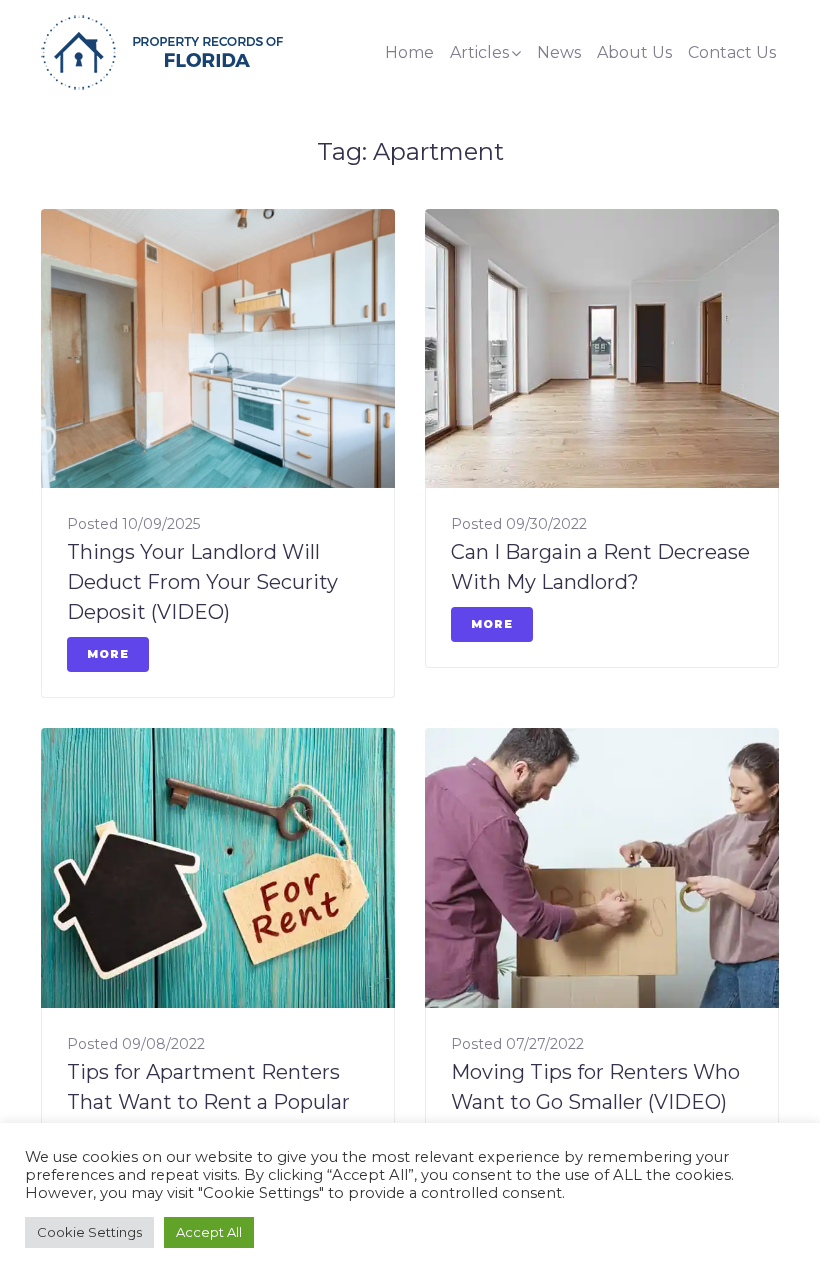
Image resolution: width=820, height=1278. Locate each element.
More (108, 654)
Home (409, 52)
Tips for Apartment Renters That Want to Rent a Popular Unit (208, 1102)
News (559, 52)
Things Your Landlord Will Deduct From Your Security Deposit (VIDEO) (202, 582)
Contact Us (732, 52)
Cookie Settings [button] (89, 1232)
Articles (479, 52)
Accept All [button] (209, 1232)
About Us (634, 52)
